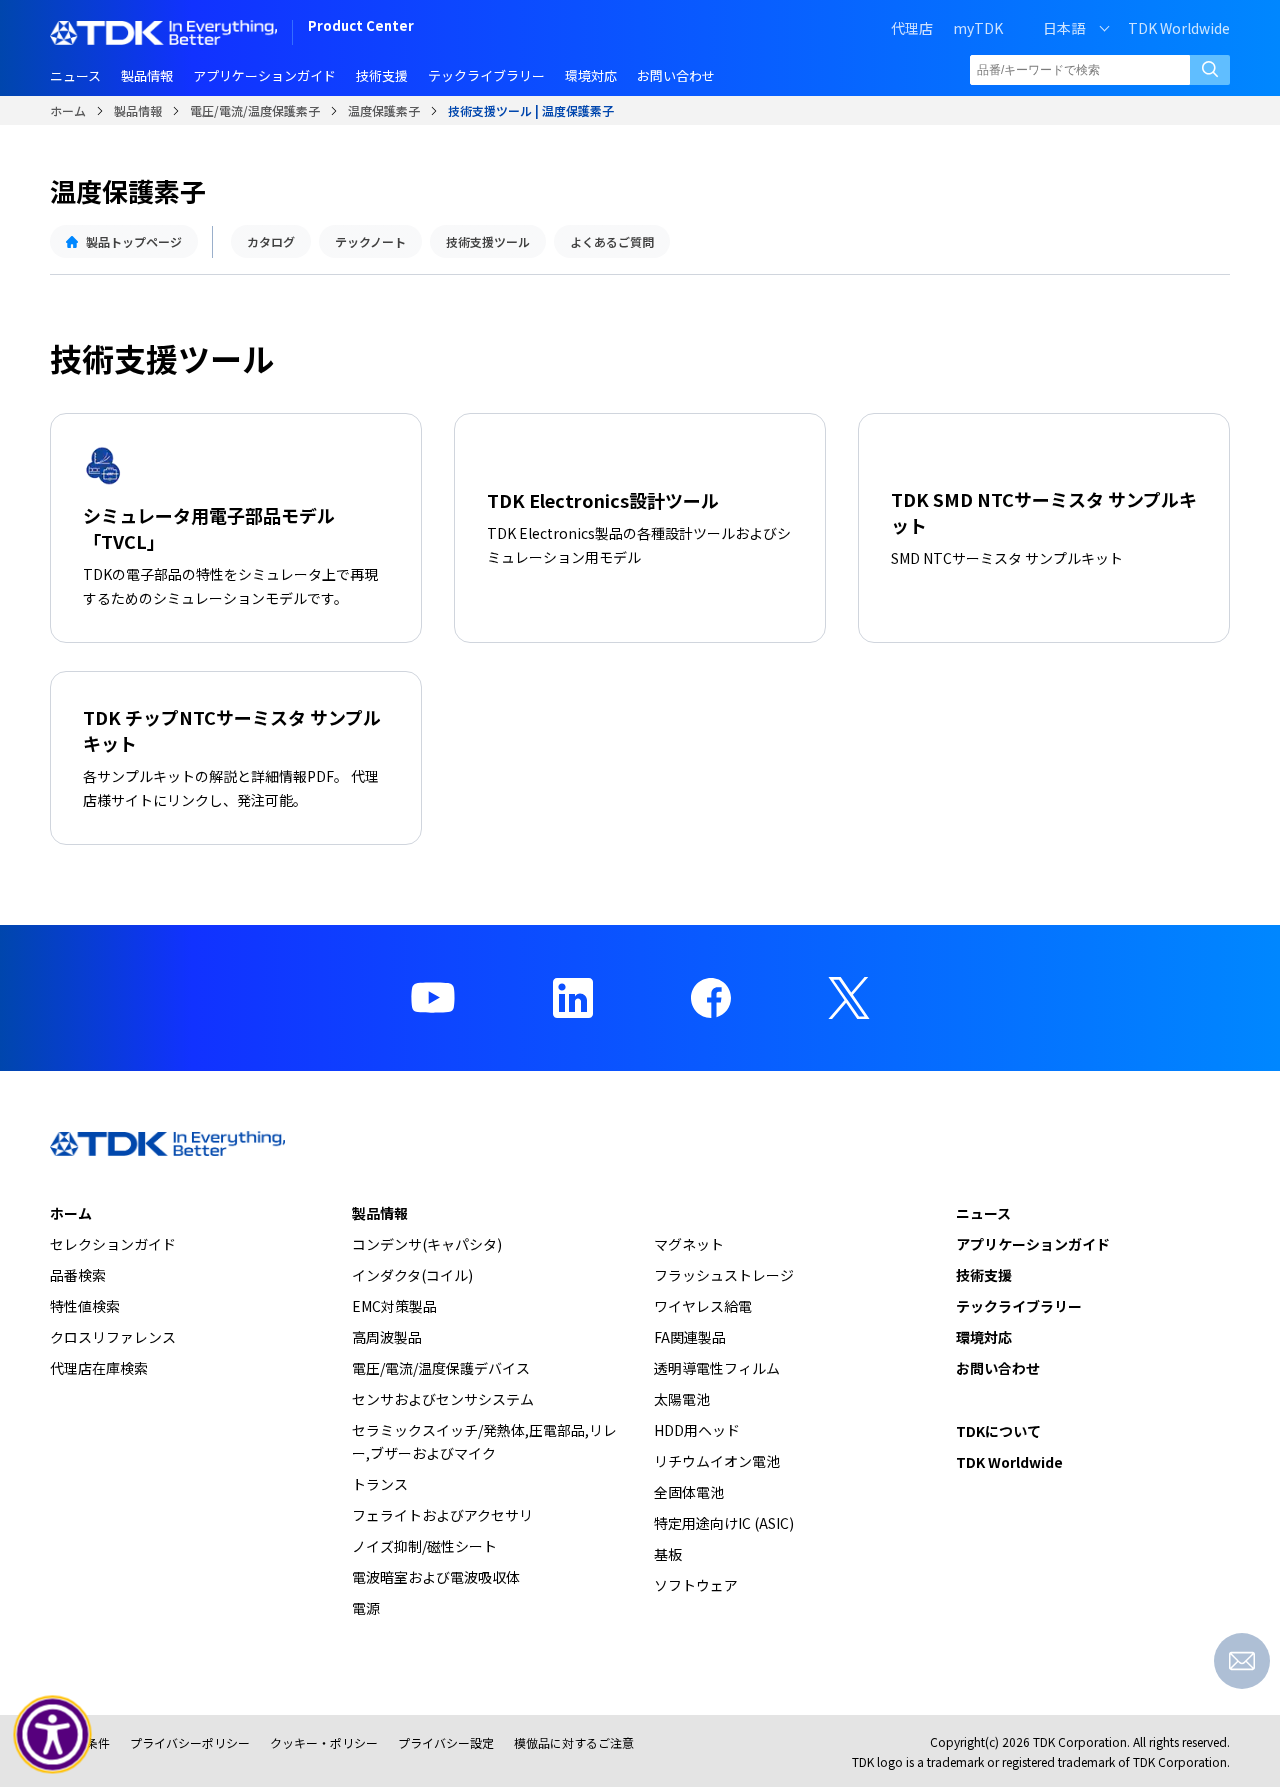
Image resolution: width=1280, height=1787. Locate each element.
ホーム (68, 110)
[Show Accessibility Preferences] (53, 1735)
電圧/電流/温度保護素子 (255, 110)
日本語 (1064, 28)
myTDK (978, 28)
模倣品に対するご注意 (574, 1742)
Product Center (361, 27)
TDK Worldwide (1179, 28)
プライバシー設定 (446, 1742)
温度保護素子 (384, 110)
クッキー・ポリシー (324, 1742)
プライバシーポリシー (190, 1742)
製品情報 (138, 110)
